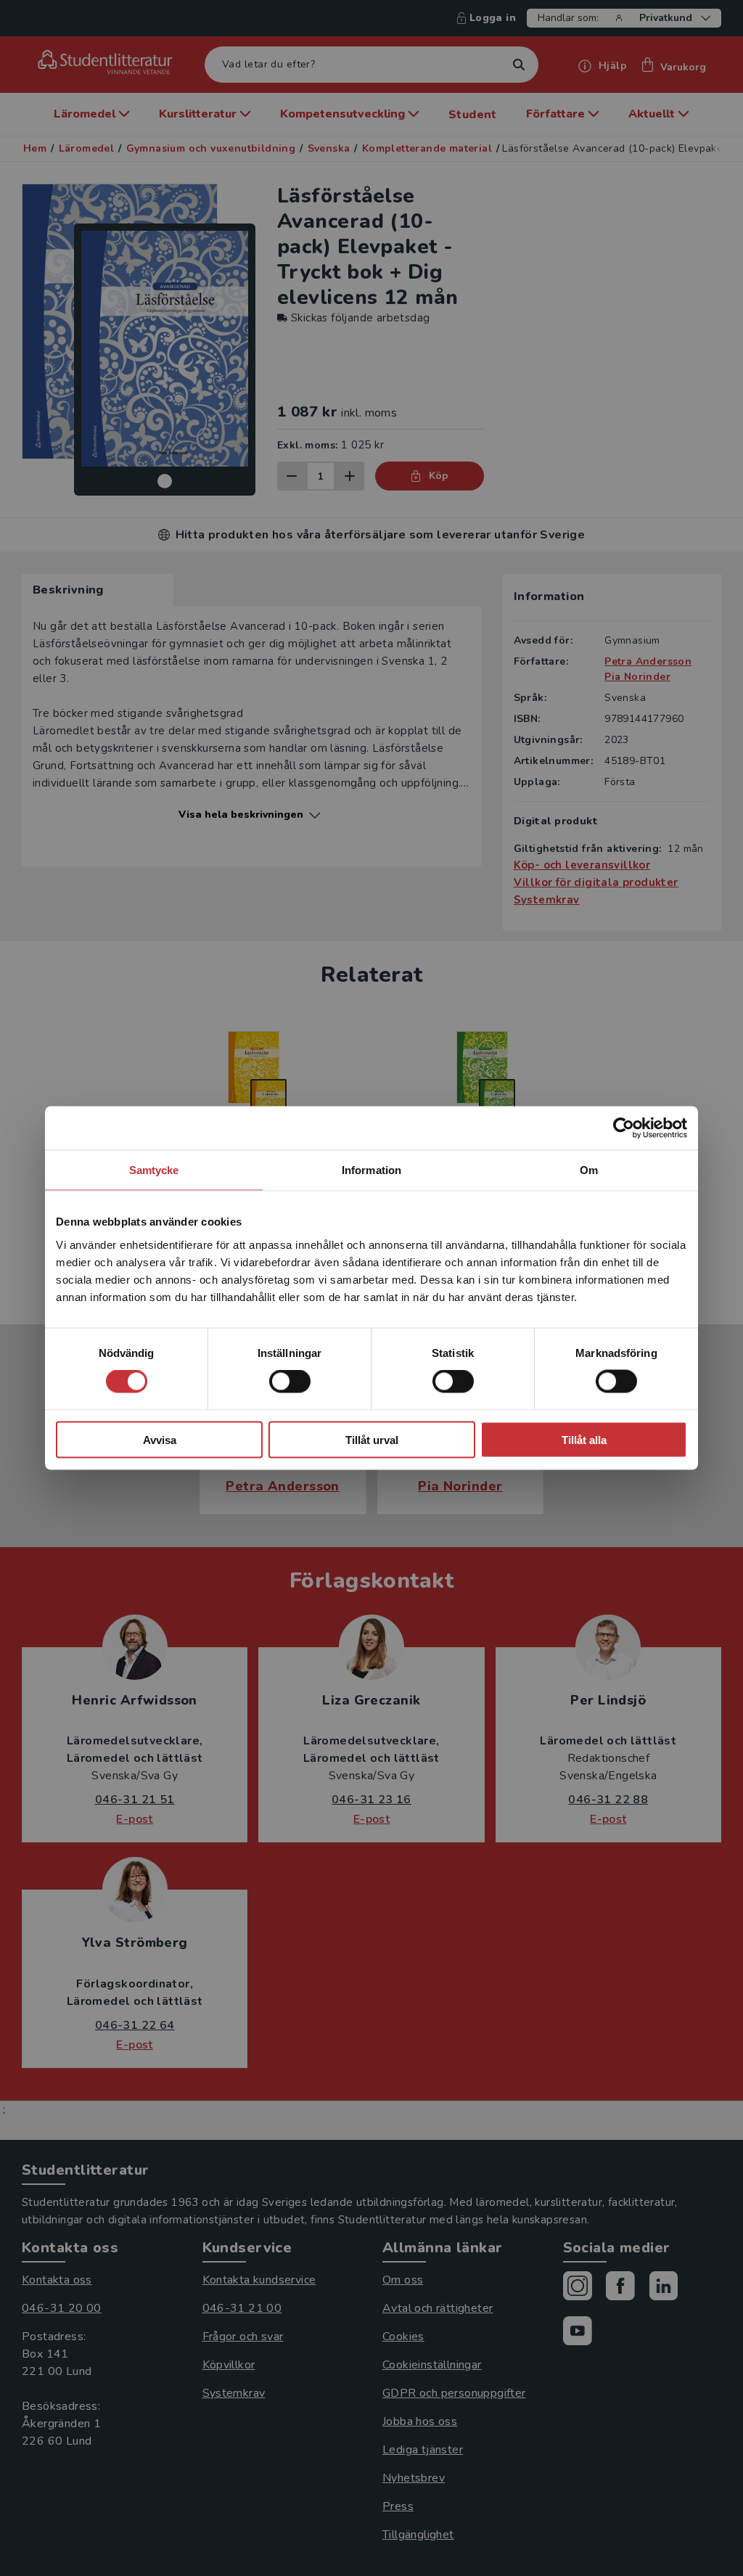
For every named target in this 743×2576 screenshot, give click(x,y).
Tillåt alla (584, 1439)
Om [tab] (589, 1170)
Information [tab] (371, 1170)
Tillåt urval (372, 1439)
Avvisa (160, 1439)
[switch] (290, 1382)
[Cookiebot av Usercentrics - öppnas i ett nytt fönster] (624, 1128)
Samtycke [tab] (154, 1170)
